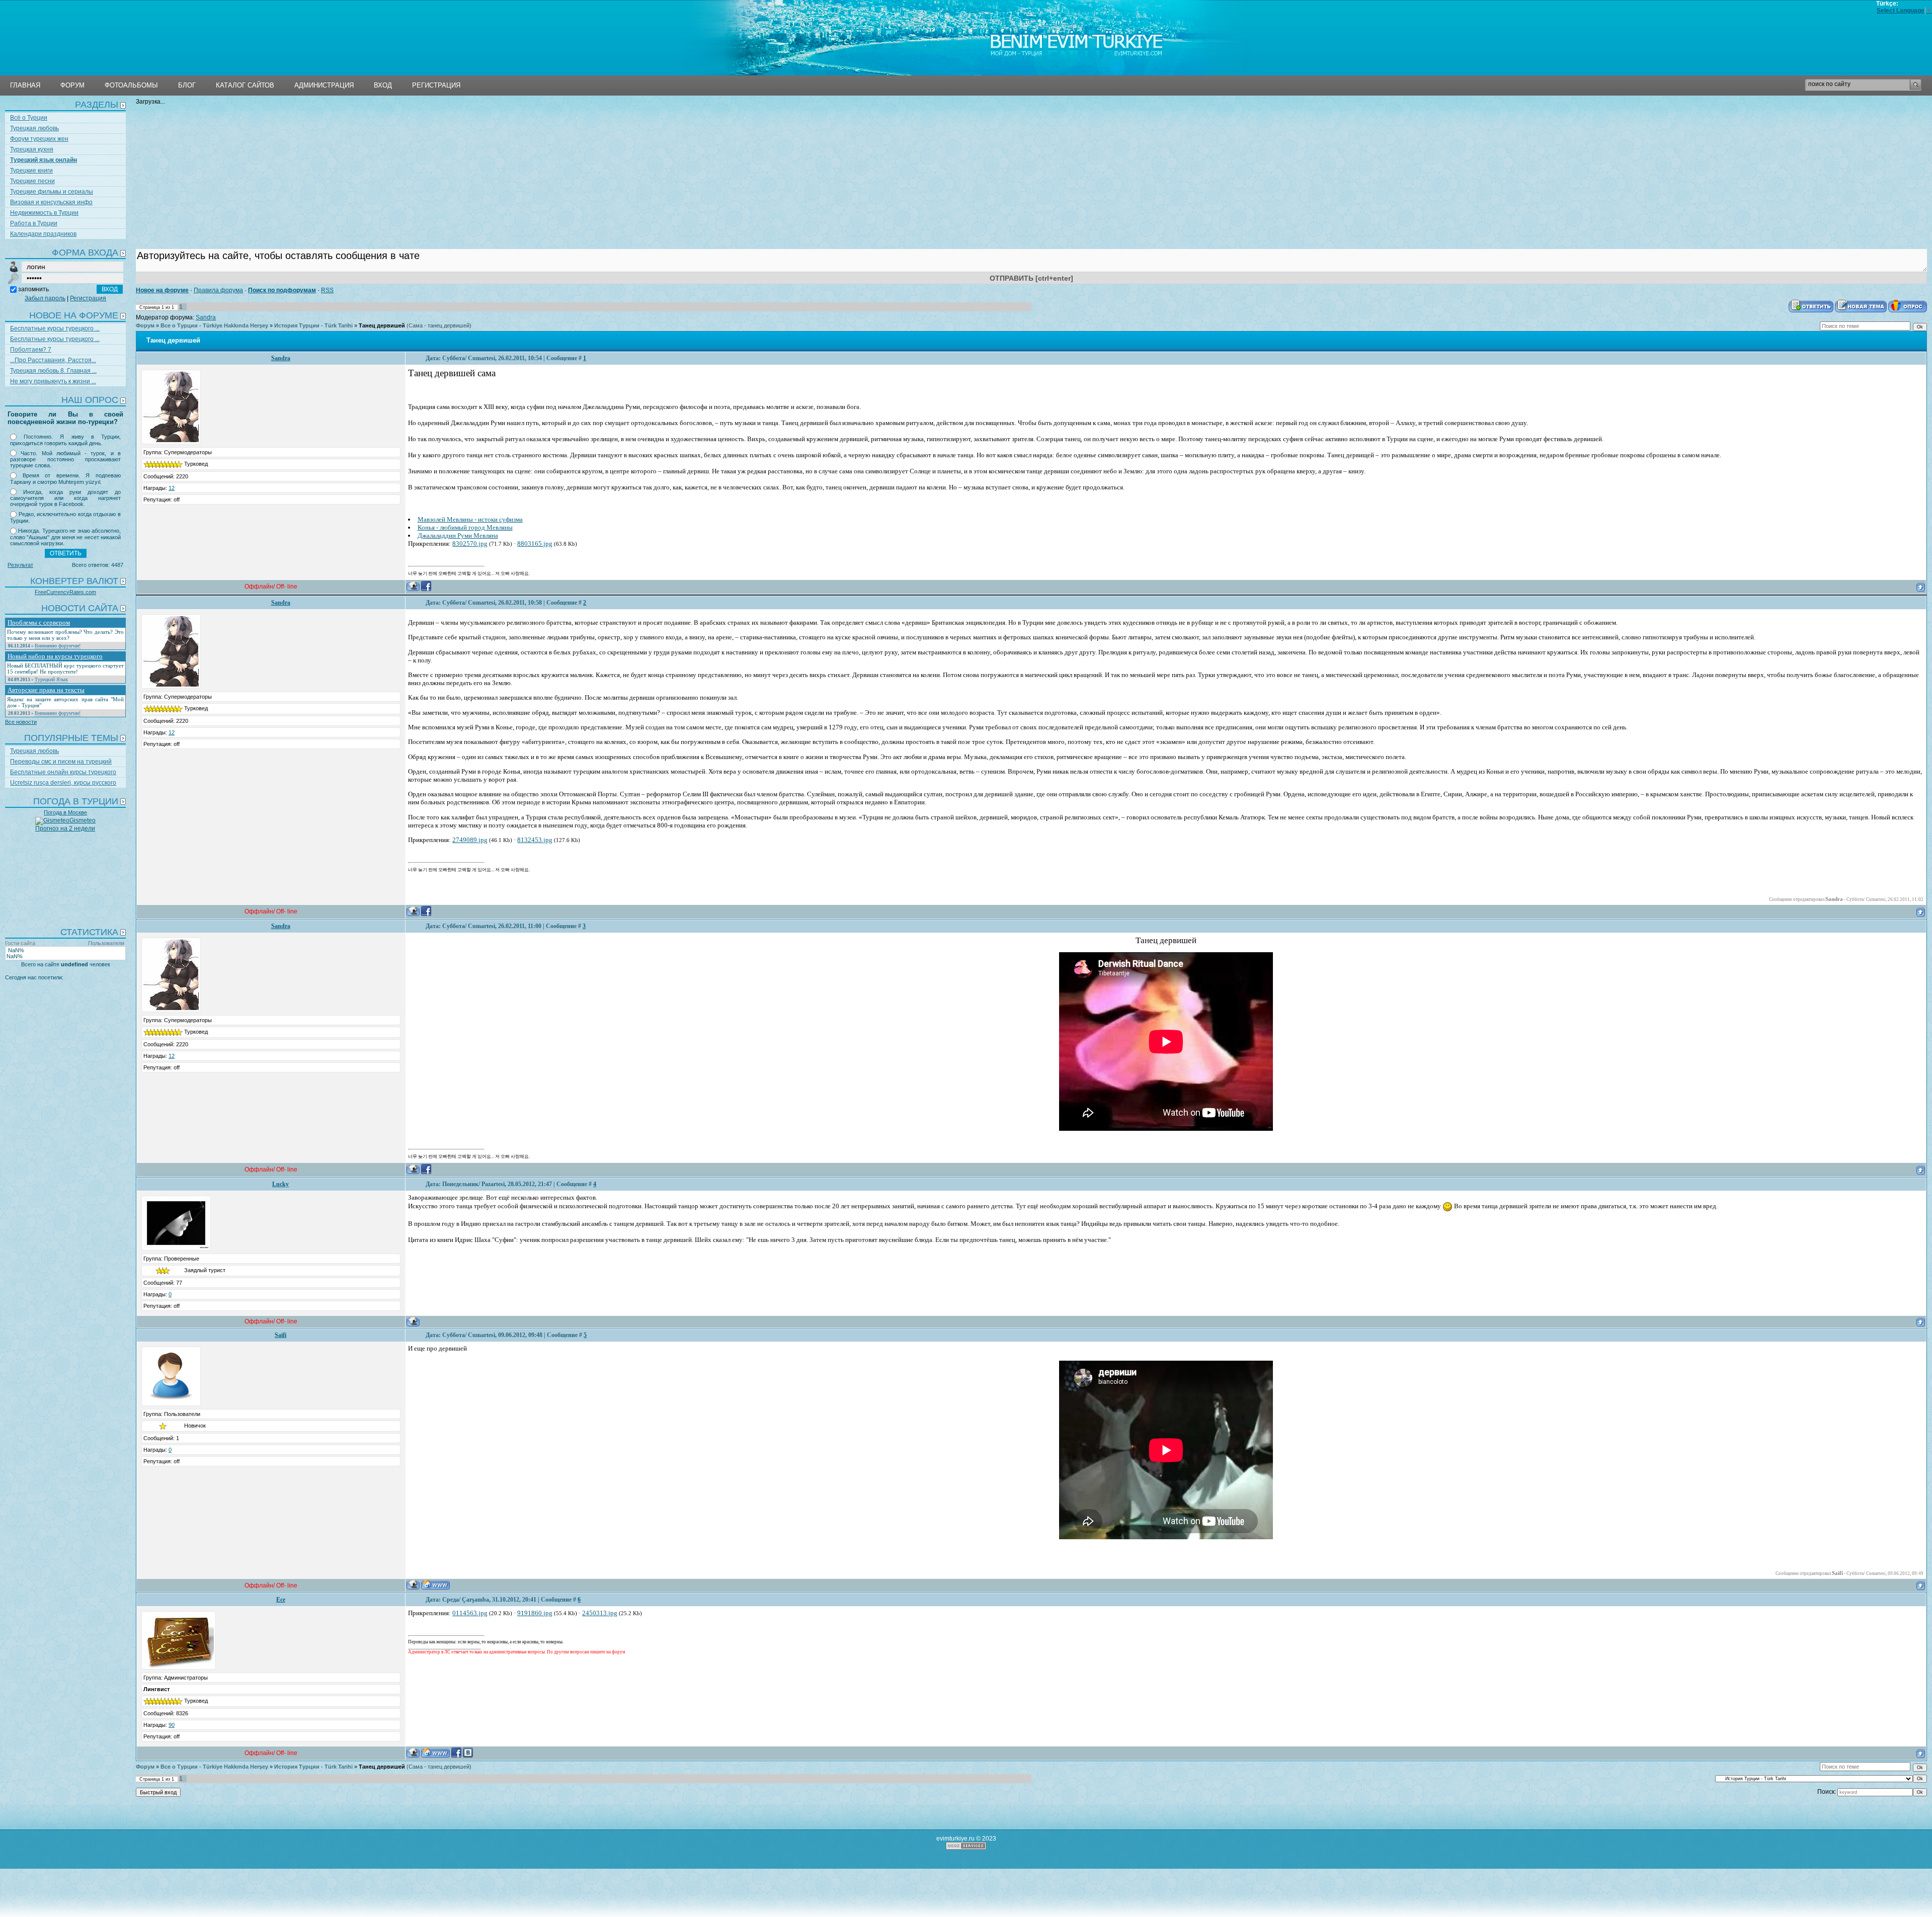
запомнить (33, 289)
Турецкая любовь (34, 128)
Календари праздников (43, 234)
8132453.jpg (535, 840)
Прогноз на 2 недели (65, 828)
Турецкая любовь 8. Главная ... (53, 371)
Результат (20, 565)
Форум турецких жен (39, 139)
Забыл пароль (45, 298)
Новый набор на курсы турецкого (55, 656)
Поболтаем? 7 (31, 350)
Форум (145, 325)
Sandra (206, 317)
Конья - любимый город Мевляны (465, 527)
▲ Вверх (63, 32)
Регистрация (88, 298)
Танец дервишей (382, 325)
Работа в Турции (34, 223)
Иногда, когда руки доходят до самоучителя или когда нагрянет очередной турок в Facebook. (65, 498)
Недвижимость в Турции (44, 213)
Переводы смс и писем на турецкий (61, 762)
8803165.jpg (535, 544)
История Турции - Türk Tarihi (313, 325)
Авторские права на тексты (46, 690)
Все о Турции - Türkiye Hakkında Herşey (214, 325)
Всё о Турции (29, 118)
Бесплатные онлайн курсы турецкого (63, 772)
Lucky (280, 1184)
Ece (281, 1600)
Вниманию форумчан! (58, 646)
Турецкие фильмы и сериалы (52, 192)
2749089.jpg (470, 840)
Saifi (280, 1335)
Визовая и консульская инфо (51, 202)
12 (172, 488)
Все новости (21, 722)
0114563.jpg (470, 1613)
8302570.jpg (470, 544)
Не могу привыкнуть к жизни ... (53, 381)
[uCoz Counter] (65, 1000)
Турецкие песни (32, 181)
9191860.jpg (535, 1613)
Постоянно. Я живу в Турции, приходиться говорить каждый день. (65, 440)
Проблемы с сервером (39, 622)
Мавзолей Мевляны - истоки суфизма (470, 519)
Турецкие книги (31, 171)
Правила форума (218, 290)
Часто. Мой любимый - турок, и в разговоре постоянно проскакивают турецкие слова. (65, 460)
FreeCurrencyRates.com (65, 592)
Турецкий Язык (51, 679)
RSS (327, 290)
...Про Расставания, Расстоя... (53, 360)
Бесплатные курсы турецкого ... (55, 328)
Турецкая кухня (32, 149)
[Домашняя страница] (435, 1585)
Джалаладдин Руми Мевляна (458, 535)
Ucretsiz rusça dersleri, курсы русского (63, 783)
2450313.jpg (600, 1613)
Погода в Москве (65, 812)
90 (172, 1725)
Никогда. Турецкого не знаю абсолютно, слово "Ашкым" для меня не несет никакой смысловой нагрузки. (65, 537)
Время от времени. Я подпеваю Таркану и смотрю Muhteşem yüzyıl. (65, 479)
